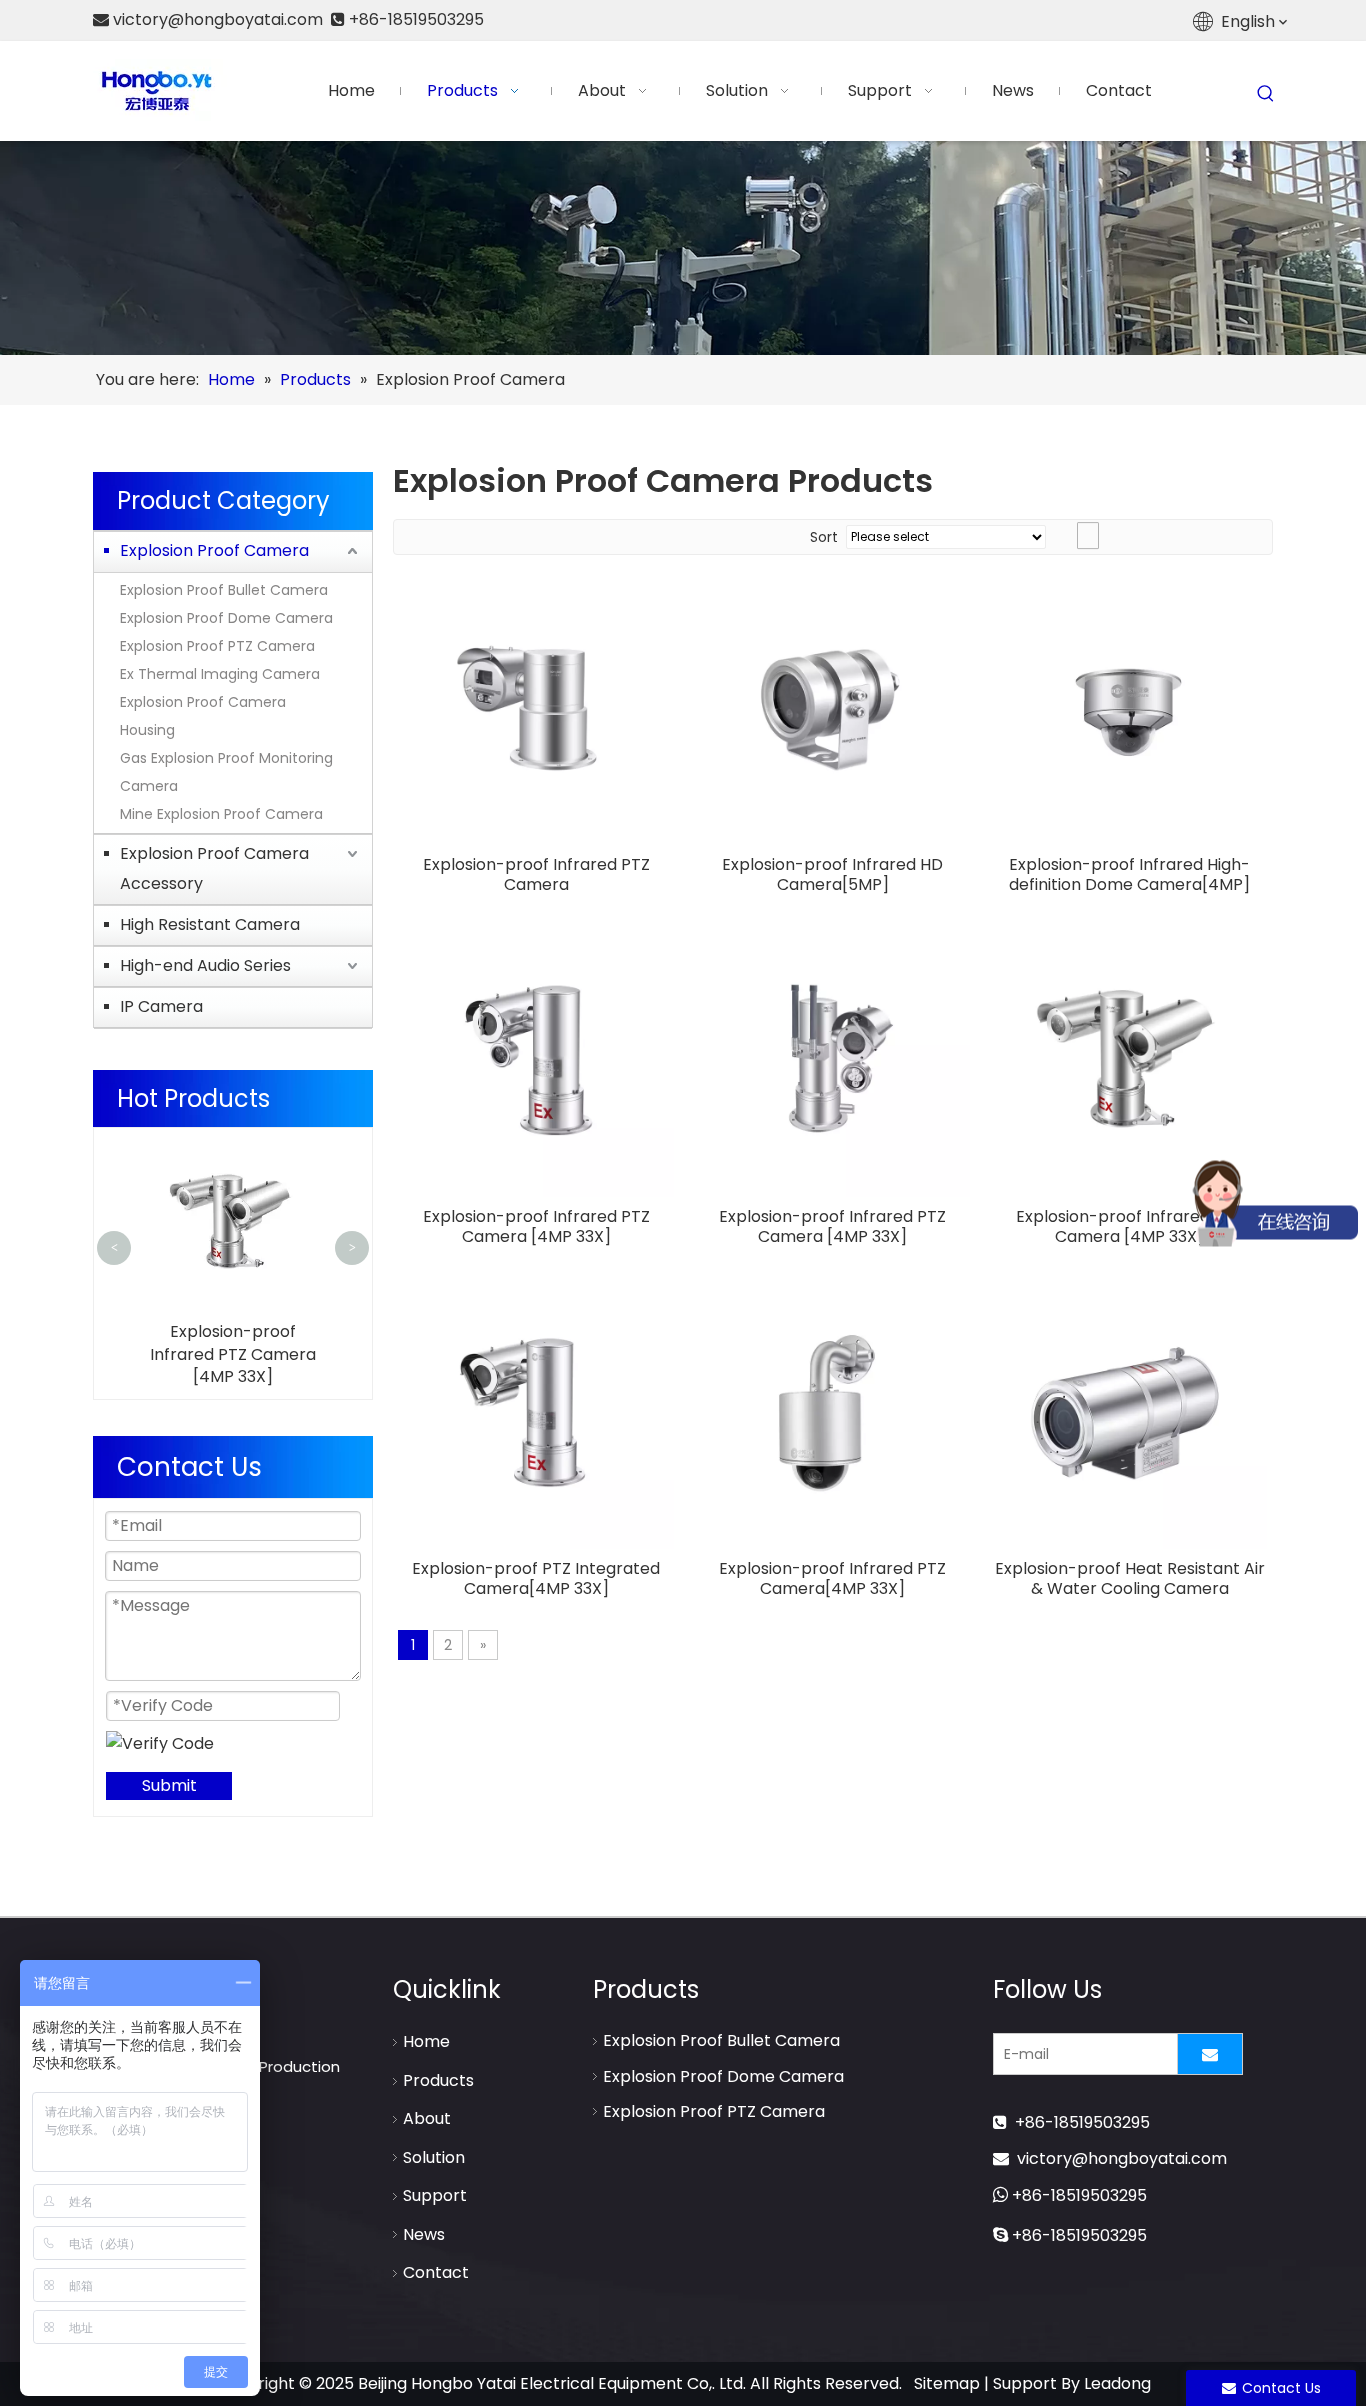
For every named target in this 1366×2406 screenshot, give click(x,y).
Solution (434, 2157)
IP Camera (161, 1006)
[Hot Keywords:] (1266, 94)
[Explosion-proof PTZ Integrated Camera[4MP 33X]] (536, 1410)
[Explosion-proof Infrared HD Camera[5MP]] (833, 706)
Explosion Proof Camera (214, 550)
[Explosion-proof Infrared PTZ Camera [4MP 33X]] (536, 1058)
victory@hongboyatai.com (1122, 2158)
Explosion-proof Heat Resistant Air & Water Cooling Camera (1130, 1579)
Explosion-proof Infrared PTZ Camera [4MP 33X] (233, 1354)
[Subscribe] (1210, 2054)
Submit (169, 1785)
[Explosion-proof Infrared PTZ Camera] (536, 706)
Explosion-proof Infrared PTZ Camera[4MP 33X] (832, 1579)
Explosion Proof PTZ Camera (217, 646)
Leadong (1117, 2383)
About (427, 2118)
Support (435, 2195)
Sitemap (947, 2383)
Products (438, 2080)
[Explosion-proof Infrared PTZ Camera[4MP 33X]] (833, 1410)
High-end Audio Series (205, 965)
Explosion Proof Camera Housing (203, 716)
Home (426, 2041)
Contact (436, 2272)
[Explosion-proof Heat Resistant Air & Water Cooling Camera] (1129, 1410)
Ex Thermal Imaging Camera (220, 674)
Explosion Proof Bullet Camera (224, 590)
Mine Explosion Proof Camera (221, 814)
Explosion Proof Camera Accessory (214, 868)
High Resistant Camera (210, 924)
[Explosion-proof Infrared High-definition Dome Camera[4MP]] (1129, 706)
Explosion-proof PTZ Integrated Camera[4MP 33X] (536, 1579)
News (424, 2234)
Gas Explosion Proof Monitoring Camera (226, 772)
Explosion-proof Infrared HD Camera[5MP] (832, 875)
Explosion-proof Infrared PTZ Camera (536, 875)
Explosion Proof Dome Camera (226, 618)
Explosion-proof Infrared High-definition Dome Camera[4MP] (1129, 875)
